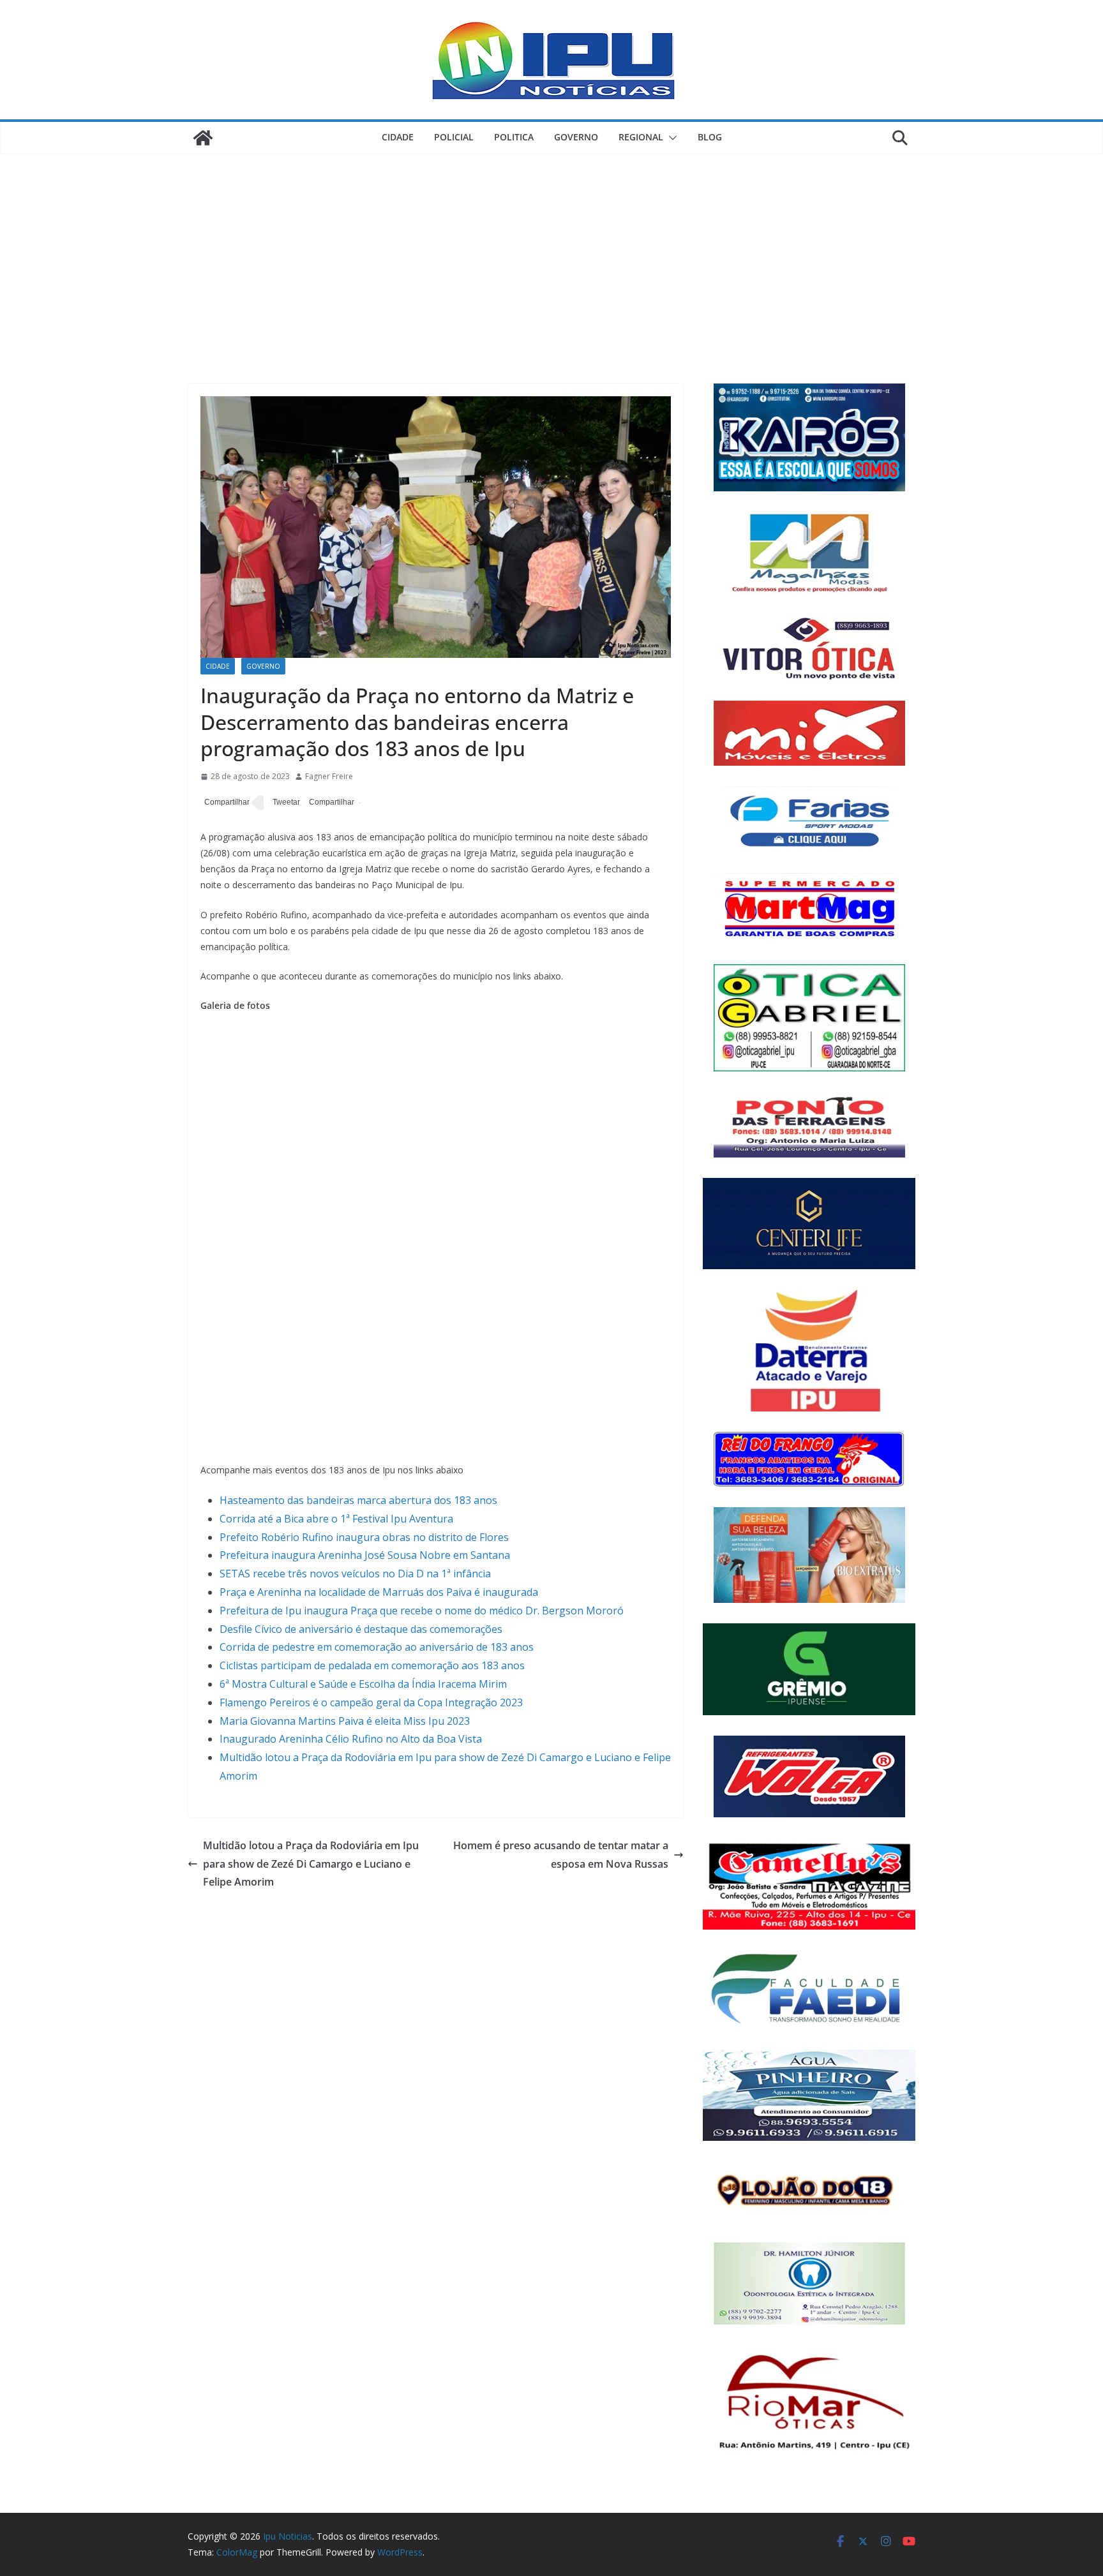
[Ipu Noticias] (203, 138)
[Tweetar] (284, 803)
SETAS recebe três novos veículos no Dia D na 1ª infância (355, 1574)
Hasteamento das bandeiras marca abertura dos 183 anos (358, 1500)
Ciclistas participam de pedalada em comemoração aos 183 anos (372, 1665)
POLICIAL (454, 137)
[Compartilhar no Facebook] (225, 803)
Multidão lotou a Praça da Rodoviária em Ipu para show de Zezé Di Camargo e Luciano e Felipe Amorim (311, 1864)
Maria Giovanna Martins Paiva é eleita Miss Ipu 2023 (345, 1721)
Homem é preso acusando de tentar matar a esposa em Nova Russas (561, 1855)
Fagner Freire (329, 776)
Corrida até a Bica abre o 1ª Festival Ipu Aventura (336, 1519)
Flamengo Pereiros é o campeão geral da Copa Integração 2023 (371, 1702)
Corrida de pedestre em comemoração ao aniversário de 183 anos (377, 1647)
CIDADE (398, 137)
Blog (710, 137)
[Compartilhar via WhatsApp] (330, 803)
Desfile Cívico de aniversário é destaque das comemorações (361, 1629)
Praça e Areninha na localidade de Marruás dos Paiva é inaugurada (379, 1592)
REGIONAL (641, 137)
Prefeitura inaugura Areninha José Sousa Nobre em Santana (365, 1555)
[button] (670, 138)
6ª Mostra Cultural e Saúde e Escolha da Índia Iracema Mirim (363, 1684)
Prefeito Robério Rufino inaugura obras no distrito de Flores (364, 1537)
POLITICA (514, 137)
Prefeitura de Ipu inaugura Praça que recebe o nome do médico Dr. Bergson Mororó (422, 1611)
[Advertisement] (551, 249)
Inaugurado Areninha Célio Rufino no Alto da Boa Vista (351, 1739)
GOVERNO (576, 137)
